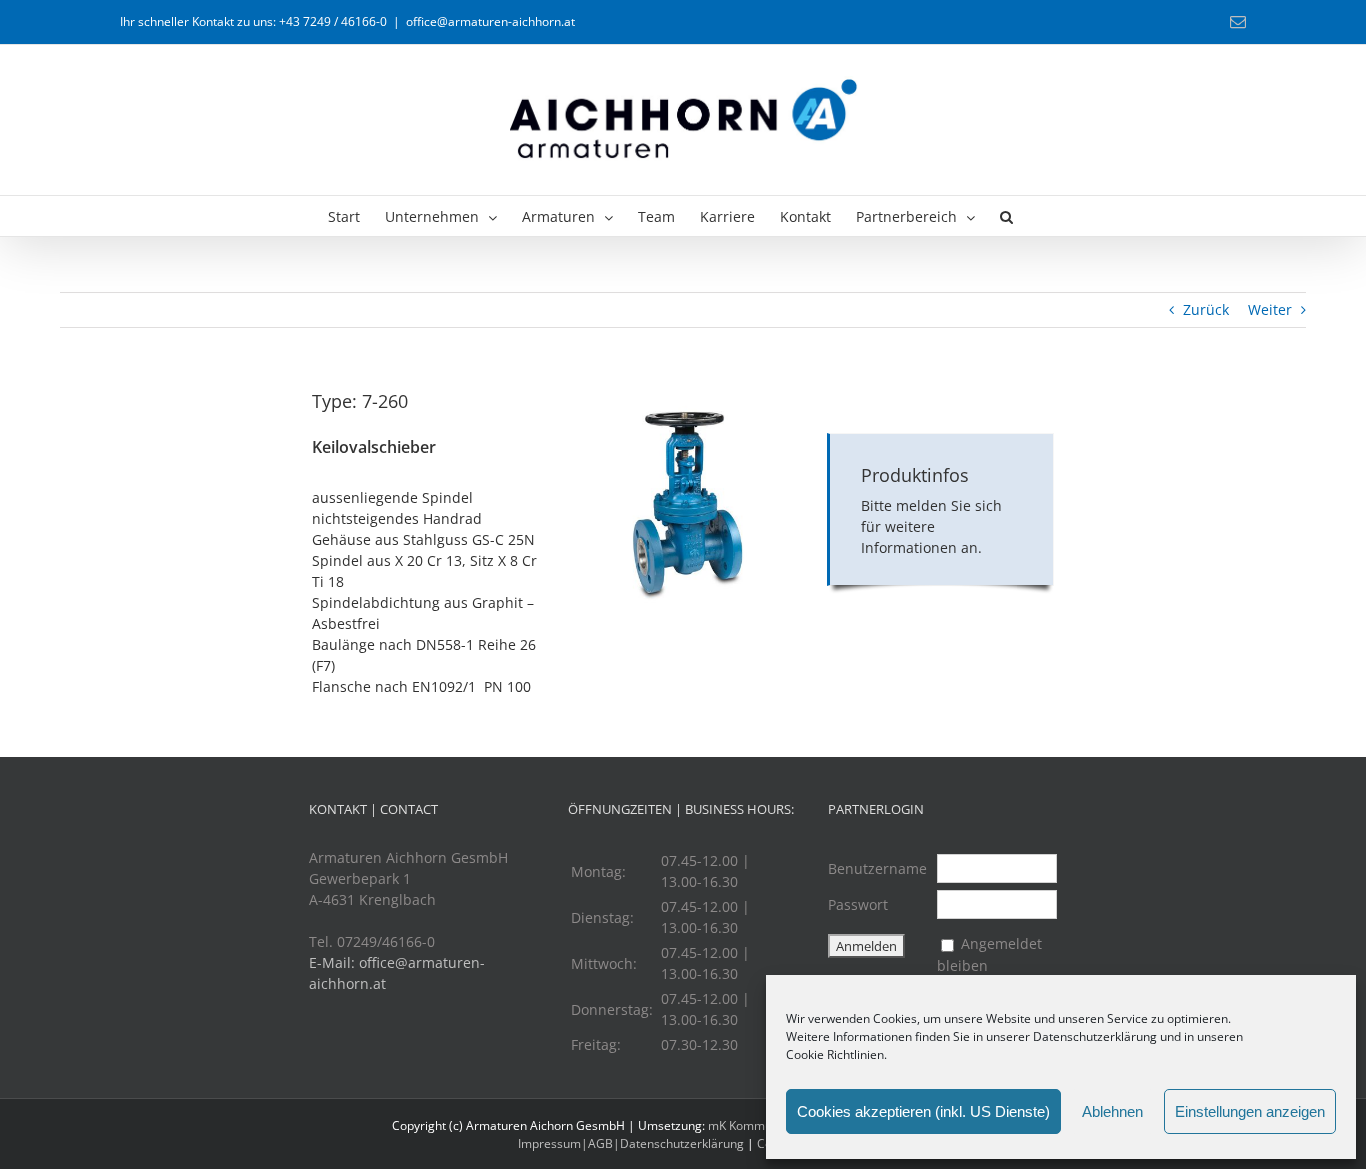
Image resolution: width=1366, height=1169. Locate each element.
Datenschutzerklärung (1095, 1036)
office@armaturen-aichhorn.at (490, 21)
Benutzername (877, 868)
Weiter (1270, 309)
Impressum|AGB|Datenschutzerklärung (631, 1143)
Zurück (1206, 309)
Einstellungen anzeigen (1250, 1111)
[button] (1006, 216)
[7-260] (683, 394)
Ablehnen (1112, 1111)
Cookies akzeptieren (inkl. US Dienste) (923, 1111)
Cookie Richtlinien (835, 1054)
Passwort (858, 904)
